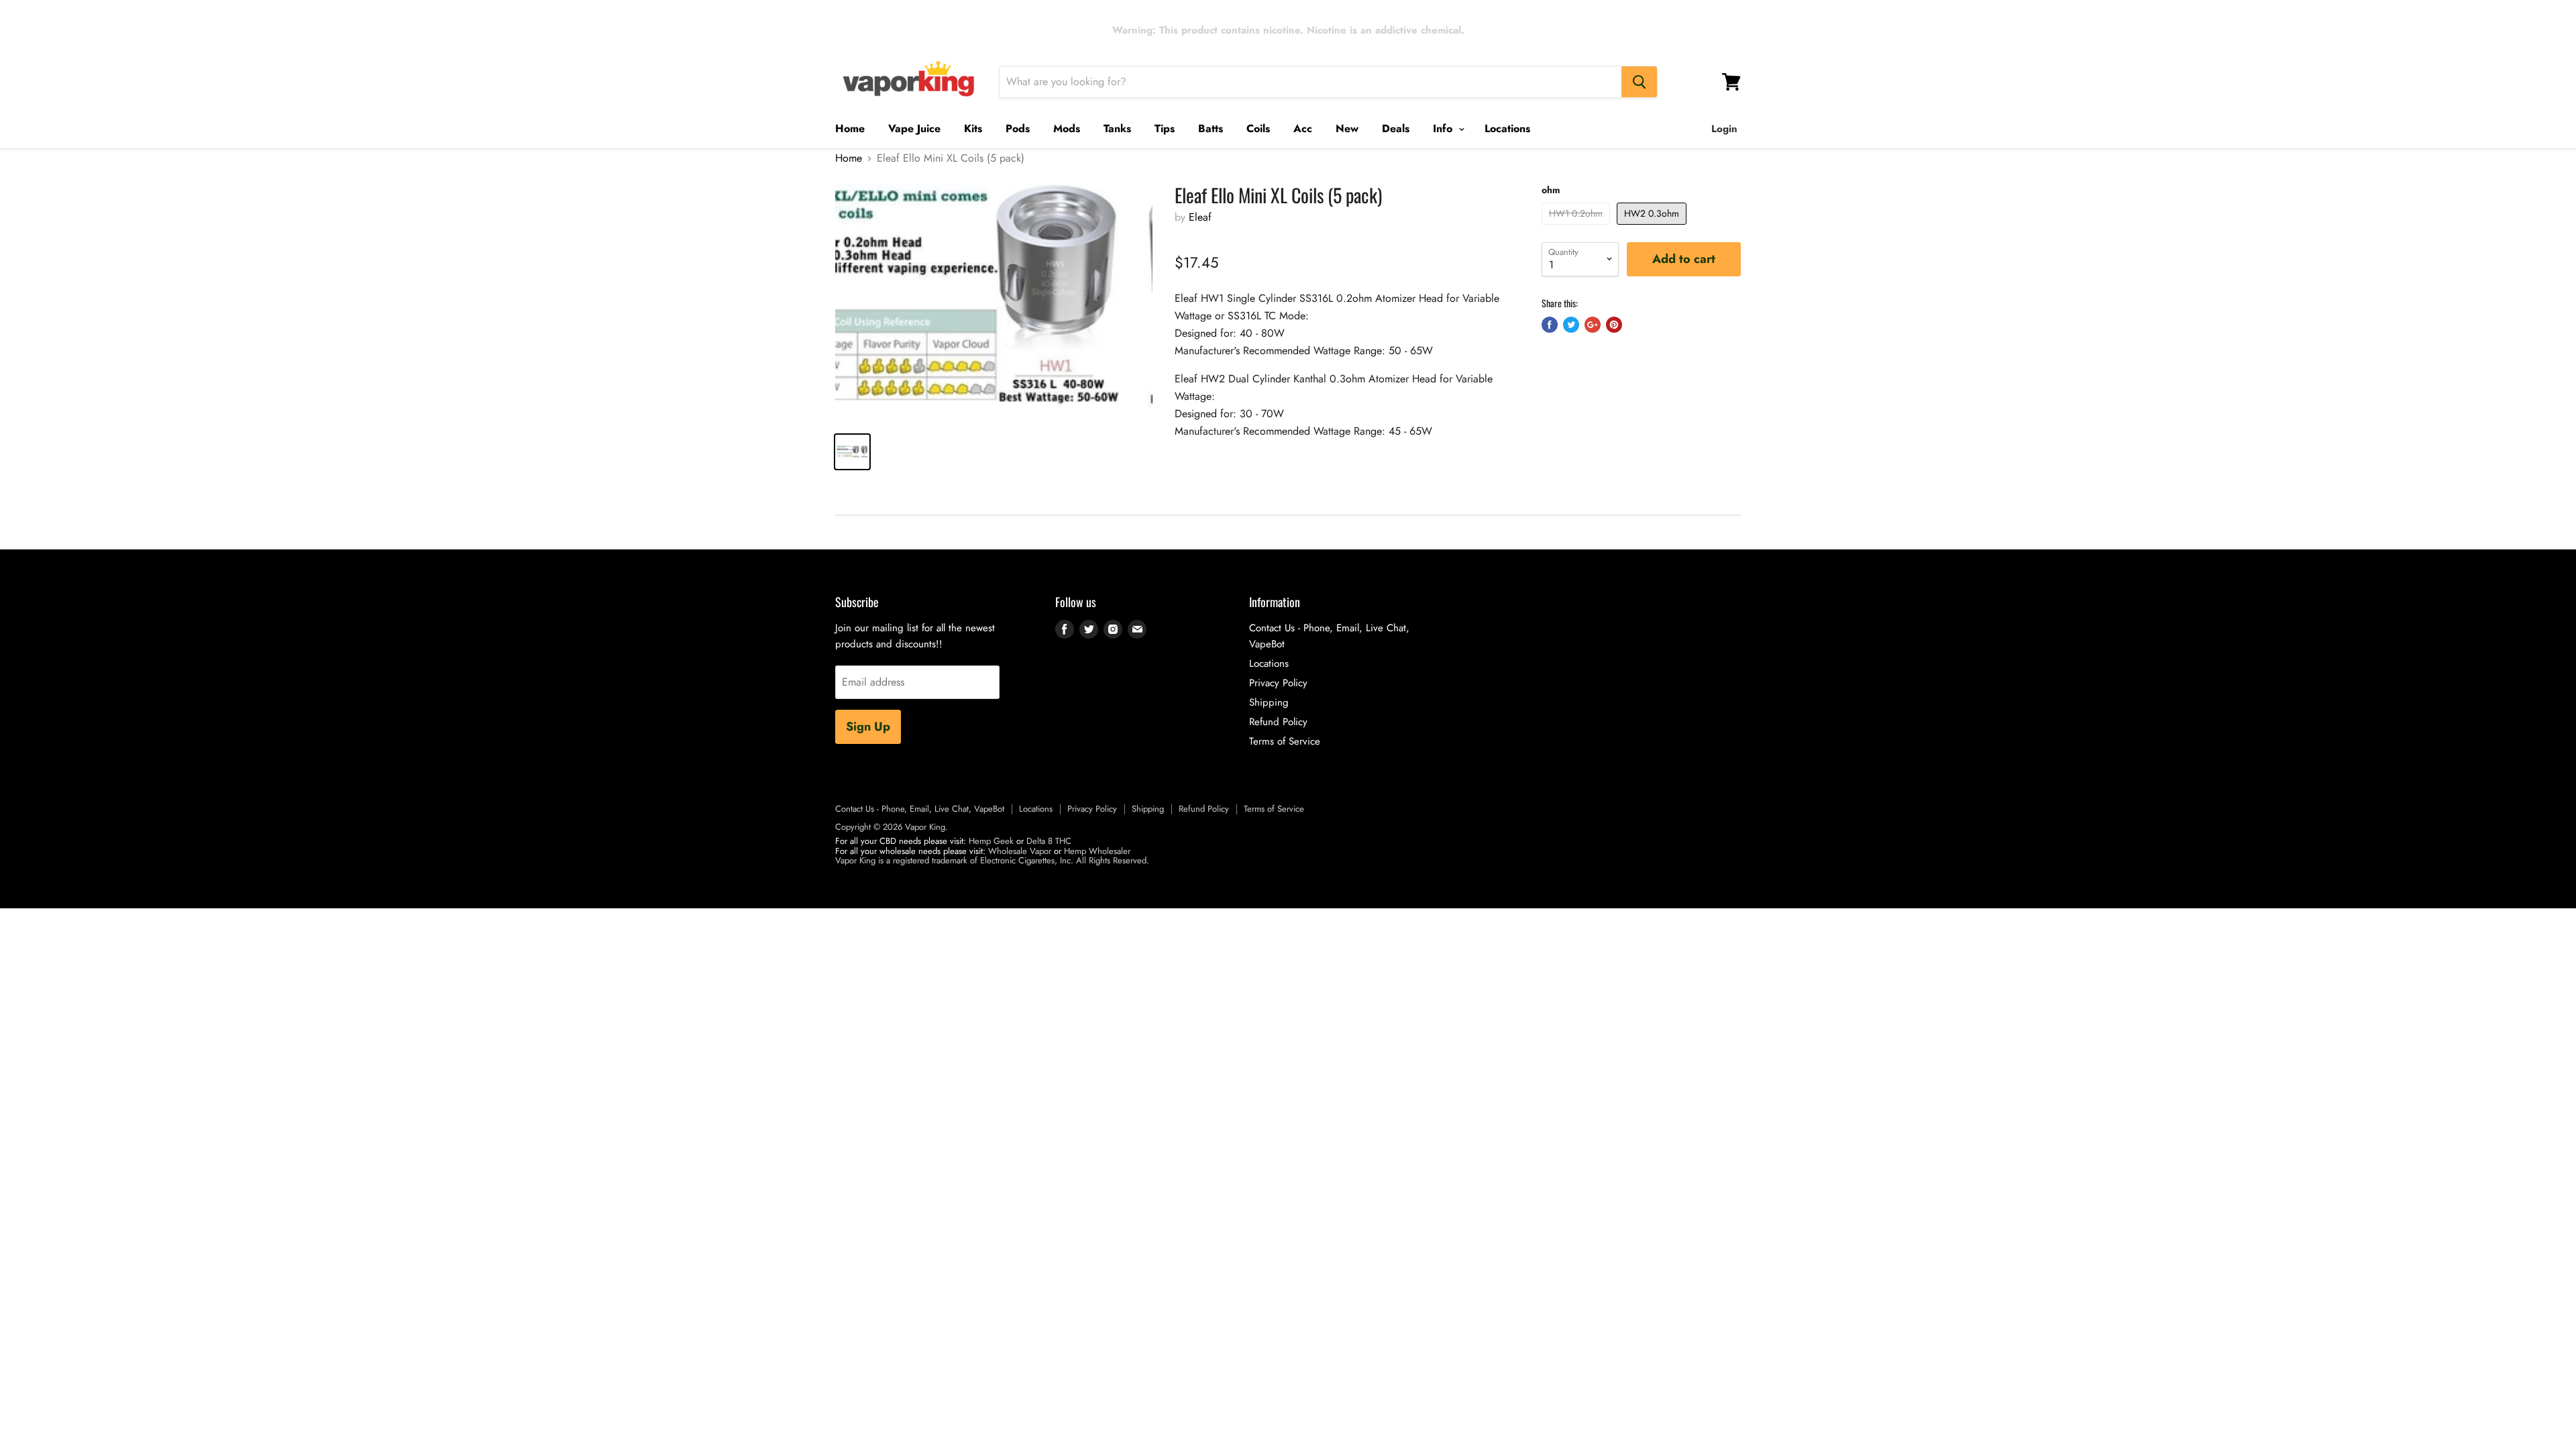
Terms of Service (1285, 741)
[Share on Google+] (1593, 325)
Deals (1396, 128)
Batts (1211, 128)
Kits (973, 128)
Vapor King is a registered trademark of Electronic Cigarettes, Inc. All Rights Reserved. (992, 860)
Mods (1067, 128)
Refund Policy (1278, 722)
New (1347, 128)
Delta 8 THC (1049, 841)
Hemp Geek (991, 841)
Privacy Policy (1278, 683)
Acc (1303, 128)
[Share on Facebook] (1550, 325)
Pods (1018, 128)
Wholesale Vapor (1020, 851)
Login (1724, 129)
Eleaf (1200, 217)
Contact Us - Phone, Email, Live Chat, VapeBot (920, 809)
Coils (1258, 128)
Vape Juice (914, 128)
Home (850, 128)
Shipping (1269, 702)
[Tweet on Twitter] (1571, 325)
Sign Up (868, 727)
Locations (1507, 128)
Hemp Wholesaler (1097, 851)
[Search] (1639, 82)
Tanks (1117, 128)
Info (1444, 128)
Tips (1165, 128)
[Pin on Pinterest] (1614, 325)
